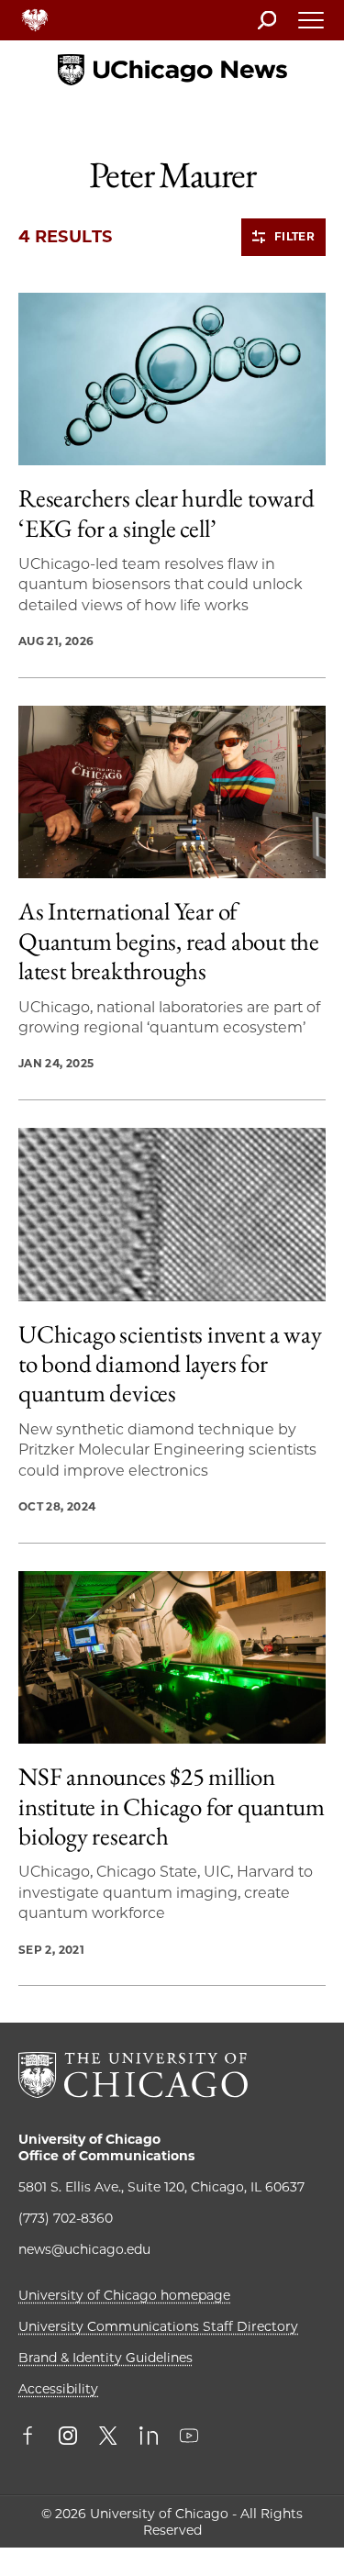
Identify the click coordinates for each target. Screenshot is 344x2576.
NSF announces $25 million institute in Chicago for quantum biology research (172, 1807)
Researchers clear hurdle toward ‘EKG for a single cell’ (166, 513)
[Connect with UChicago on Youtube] (189, 2437)
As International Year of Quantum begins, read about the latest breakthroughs (169, 941)
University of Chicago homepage (124, 2295)
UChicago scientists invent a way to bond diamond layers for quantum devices (170, 1364)
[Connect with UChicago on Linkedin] (149, 2437)
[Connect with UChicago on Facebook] (32, 2437)
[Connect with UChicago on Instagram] (68, 2437)
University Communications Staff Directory (158, 2326)
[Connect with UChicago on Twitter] (108, 2437)
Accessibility (58, 2389)
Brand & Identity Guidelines (105, 2358)
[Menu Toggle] (312, 26)
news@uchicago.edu (84, 2249)
